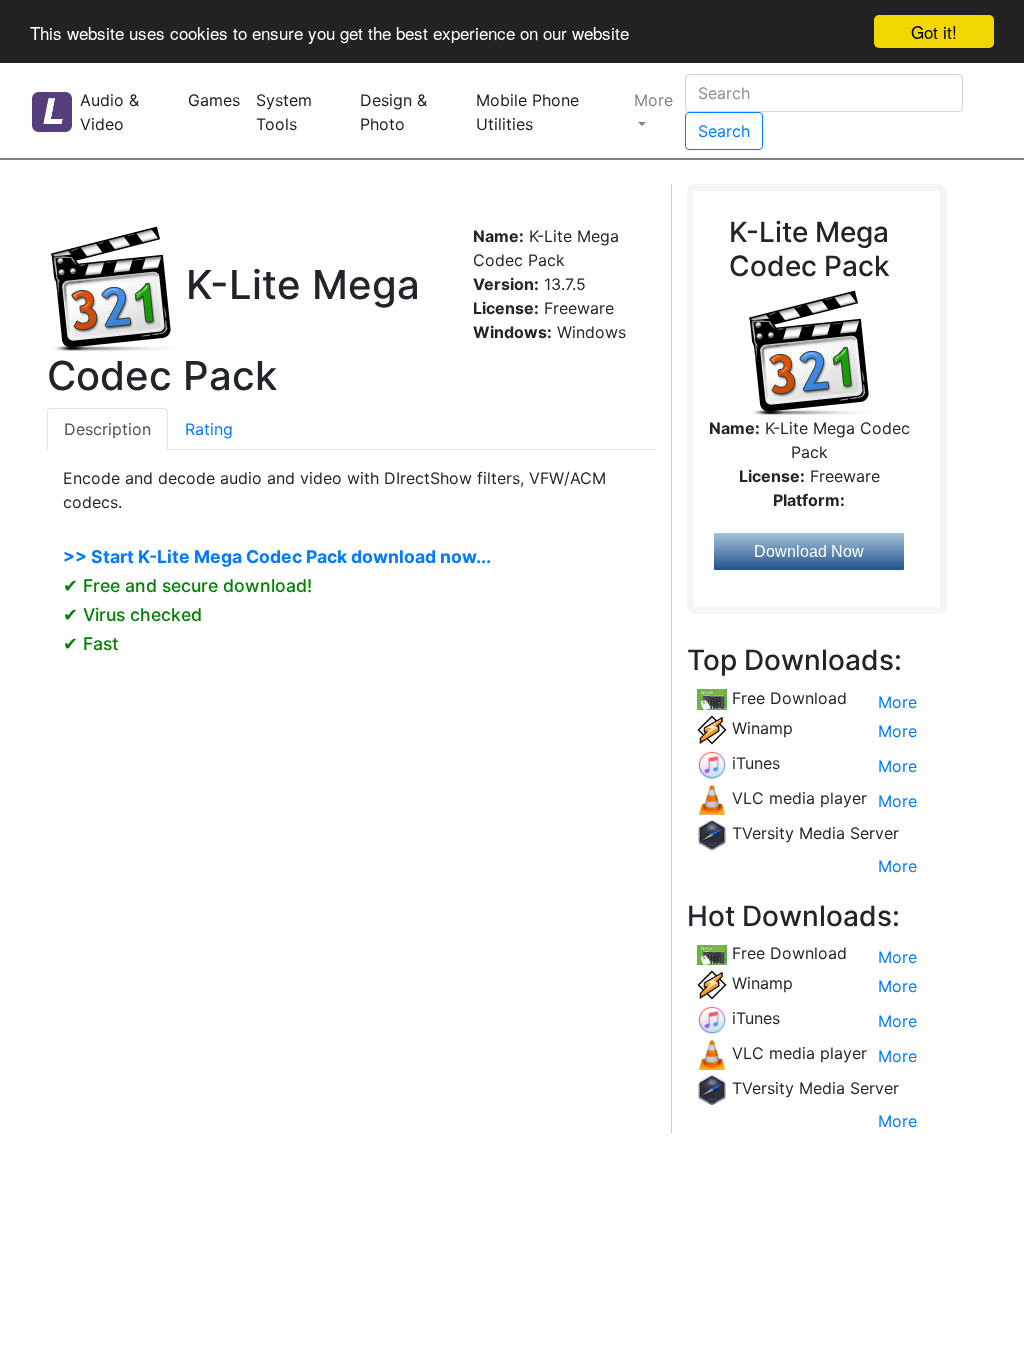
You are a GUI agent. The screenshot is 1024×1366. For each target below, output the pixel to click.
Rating (209, 429)
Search (724, 131)
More (653, 100)
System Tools (284, 112)
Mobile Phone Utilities (527, 112)
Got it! (934, 31)
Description (107, 429)
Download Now (809, 551)
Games (214, 100)
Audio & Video (109, 112)
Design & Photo (393, 112)
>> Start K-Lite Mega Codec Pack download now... (277, 556)
